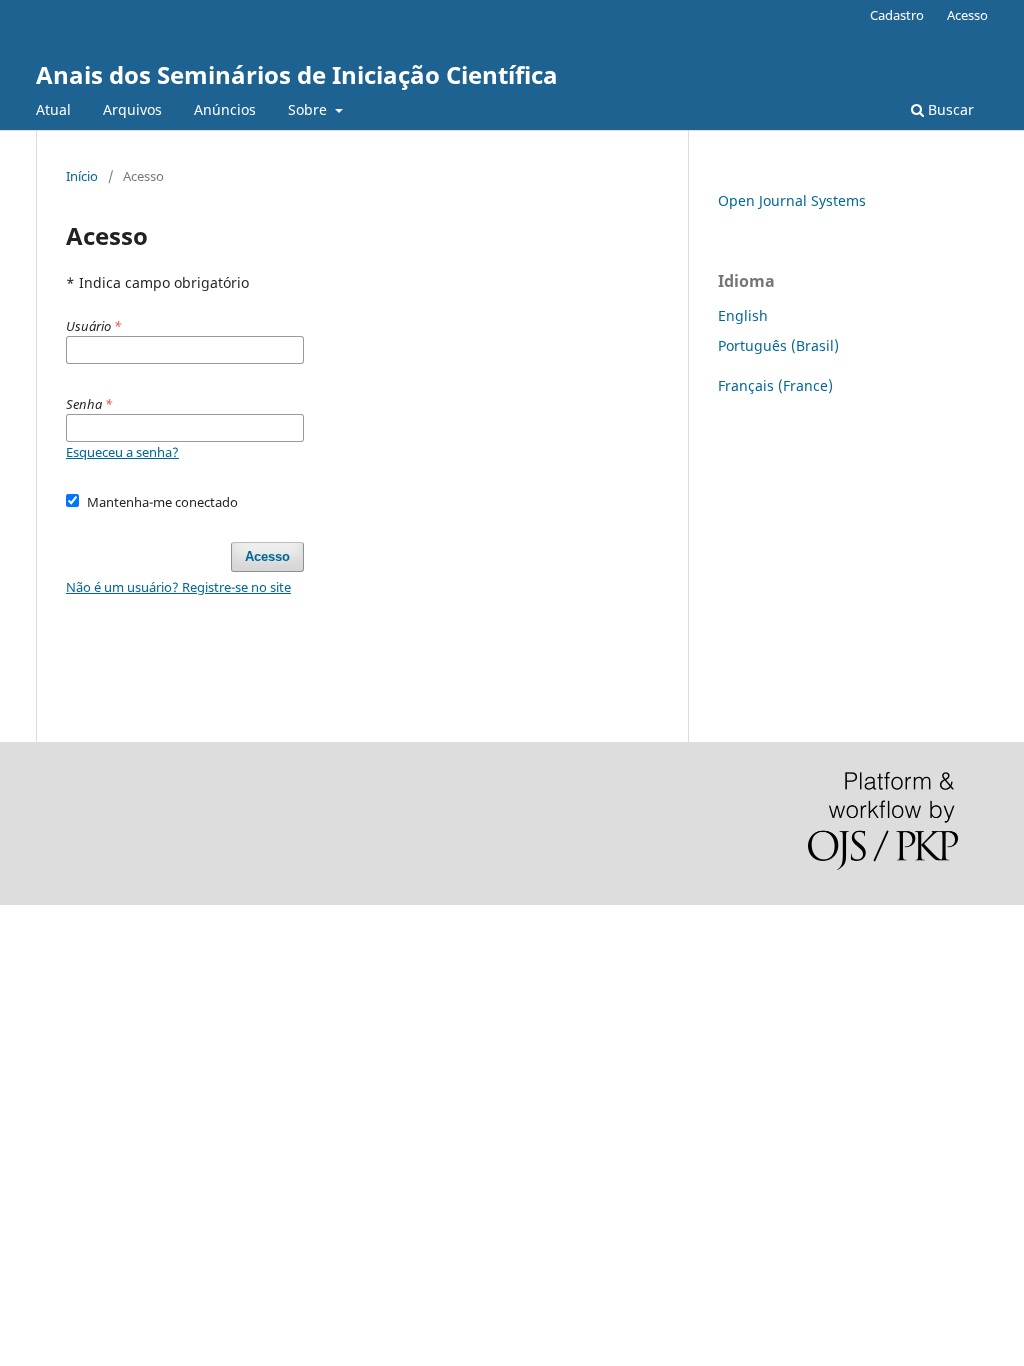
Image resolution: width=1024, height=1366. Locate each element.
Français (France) (775, 385)
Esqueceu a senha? (122, 452)
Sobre (309, 109)
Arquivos (132, 109)
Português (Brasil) (778, 345)
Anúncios (225, 109)
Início (82, 176)
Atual (53, 109)
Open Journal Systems (792, 200)
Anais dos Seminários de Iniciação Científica (297, 74)
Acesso (967, 15)
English (743, 315)
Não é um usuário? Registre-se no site (178, 587)
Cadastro (897, 15)
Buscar (949, 109)
